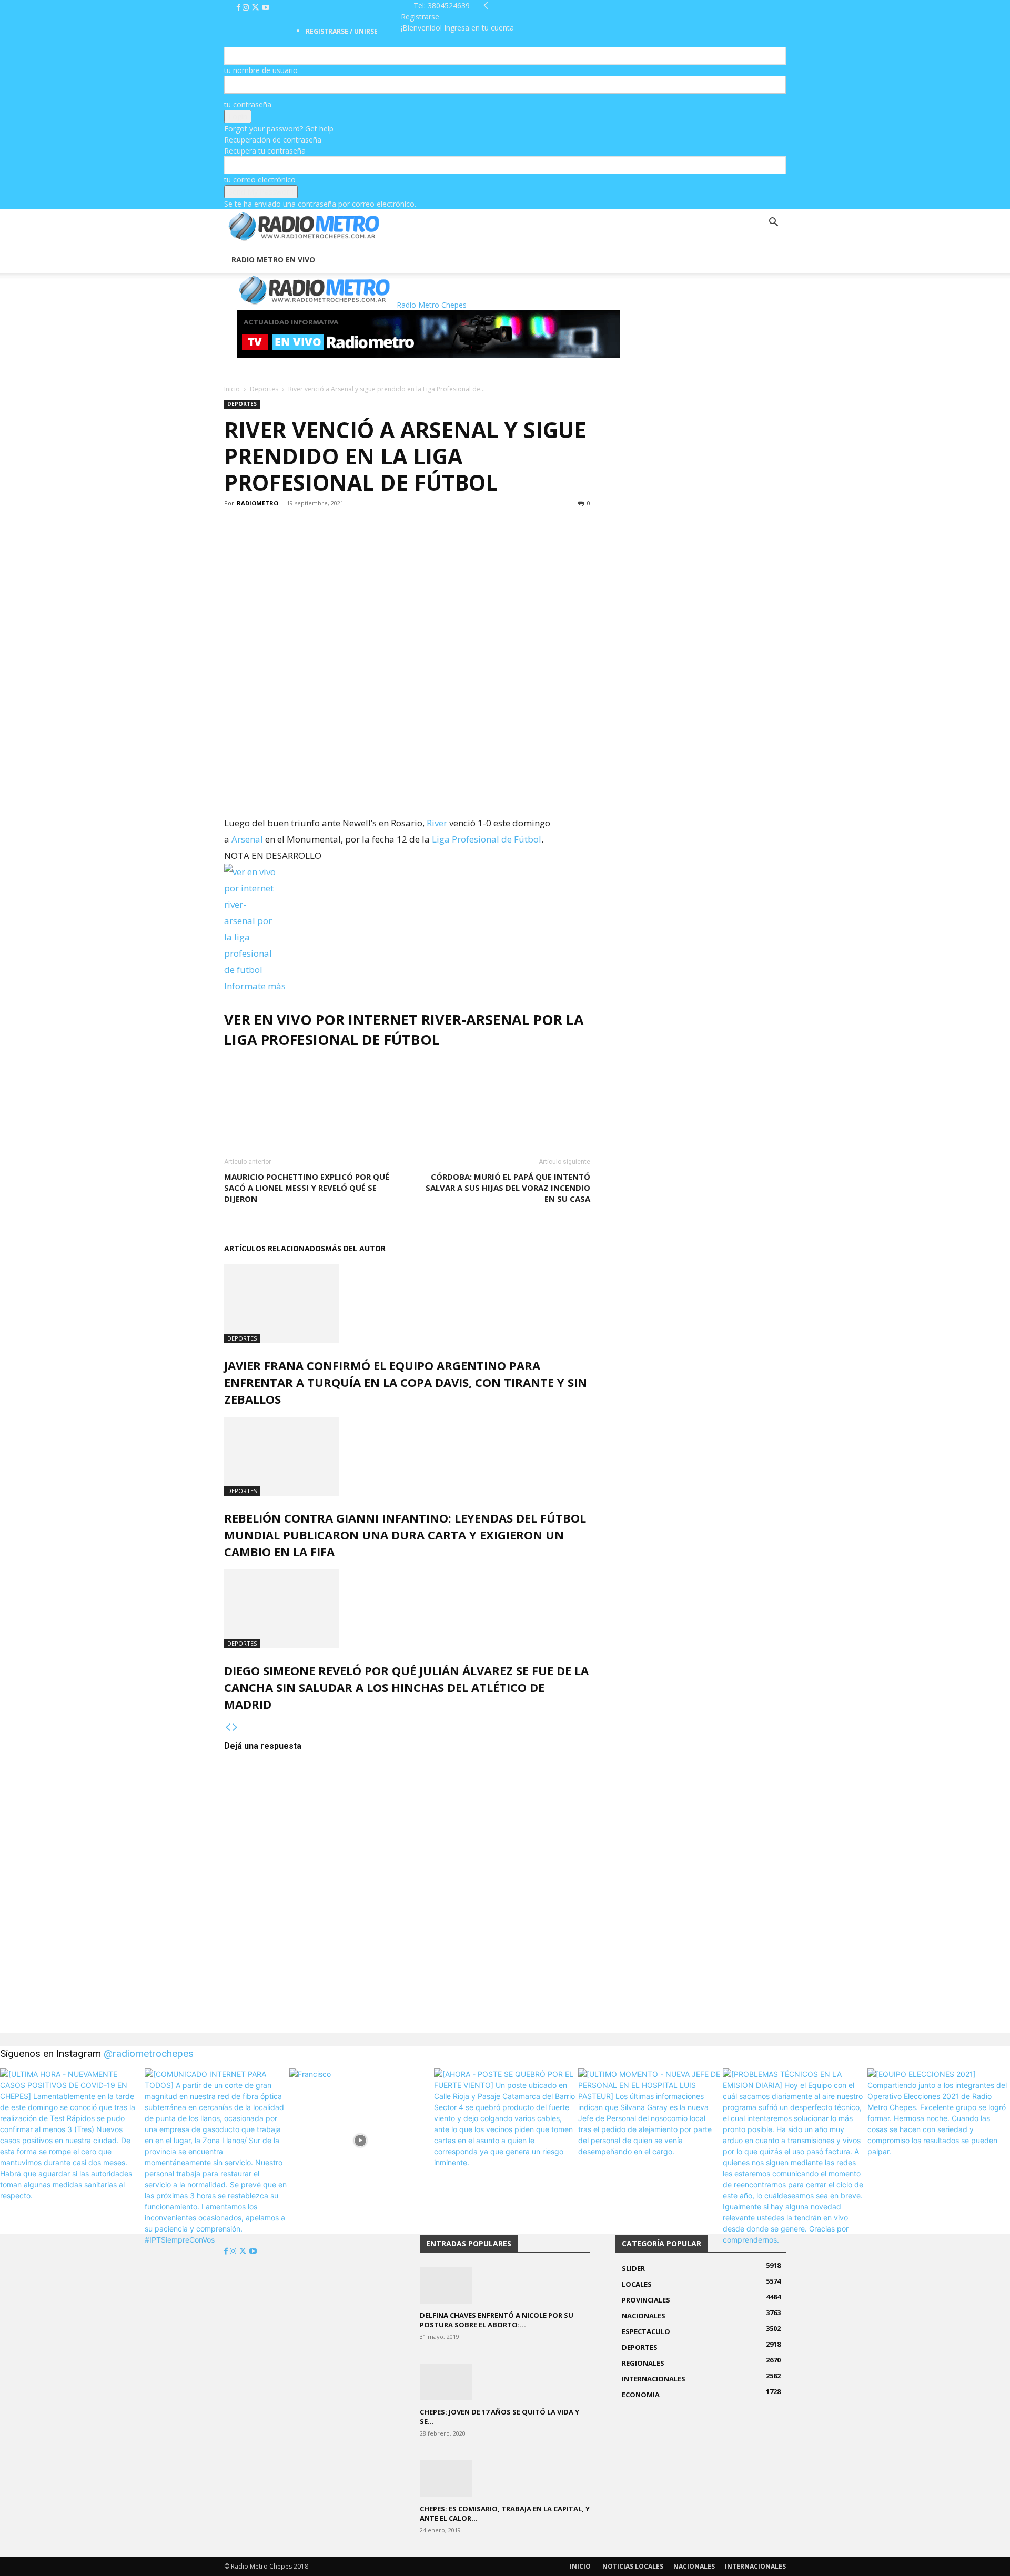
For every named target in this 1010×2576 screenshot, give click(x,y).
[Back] (486, 6)
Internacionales (755, 2566)
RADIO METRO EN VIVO (273, 260)
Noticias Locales (633, 2566)
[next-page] (235, 1727)
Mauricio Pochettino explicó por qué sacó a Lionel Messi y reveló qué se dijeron (307, 1188)
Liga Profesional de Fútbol (487, 839)
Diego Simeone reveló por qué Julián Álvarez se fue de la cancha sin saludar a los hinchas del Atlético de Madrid (406, 1687)
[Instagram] (247, 8)
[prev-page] (228, 1727)
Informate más (255, 986)
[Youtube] (266, 8)
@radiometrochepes (149, 2053)
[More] (308, 527)
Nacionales (694, 2566)
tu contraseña (248, 104)
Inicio (232, 389)
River (437, 823)
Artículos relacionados (275, 1248)
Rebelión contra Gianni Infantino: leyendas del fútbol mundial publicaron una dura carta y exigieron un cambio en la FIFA (405, 1535)
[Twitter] (256, 8)
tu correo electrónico (260, 180)
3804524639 (449, 6)
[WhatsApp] (283, 527)
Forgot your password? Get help (279, 129)
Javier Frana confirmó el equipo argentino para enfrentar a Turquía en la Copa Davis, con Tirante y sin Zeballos (406, 1382)
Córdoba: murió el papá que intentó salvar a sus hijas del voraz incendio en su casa (508, 1188)
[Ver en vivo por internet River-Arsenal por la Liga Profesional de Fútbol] (407, 921)
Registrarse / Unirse (342, 31)
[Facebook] (240, 8)
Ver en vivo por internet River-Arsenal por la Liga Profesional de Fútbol (404, 1030)
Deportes (264, 389)
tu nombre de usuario (261, 70)
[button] (773, 223)
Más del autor (355, 1248)
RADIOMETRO (257, 503)
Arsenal (247, 839)
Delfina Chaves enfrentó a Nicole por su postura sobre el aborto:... (497, 2320)
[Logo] (225, 241)
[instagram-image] (71, 2140)
